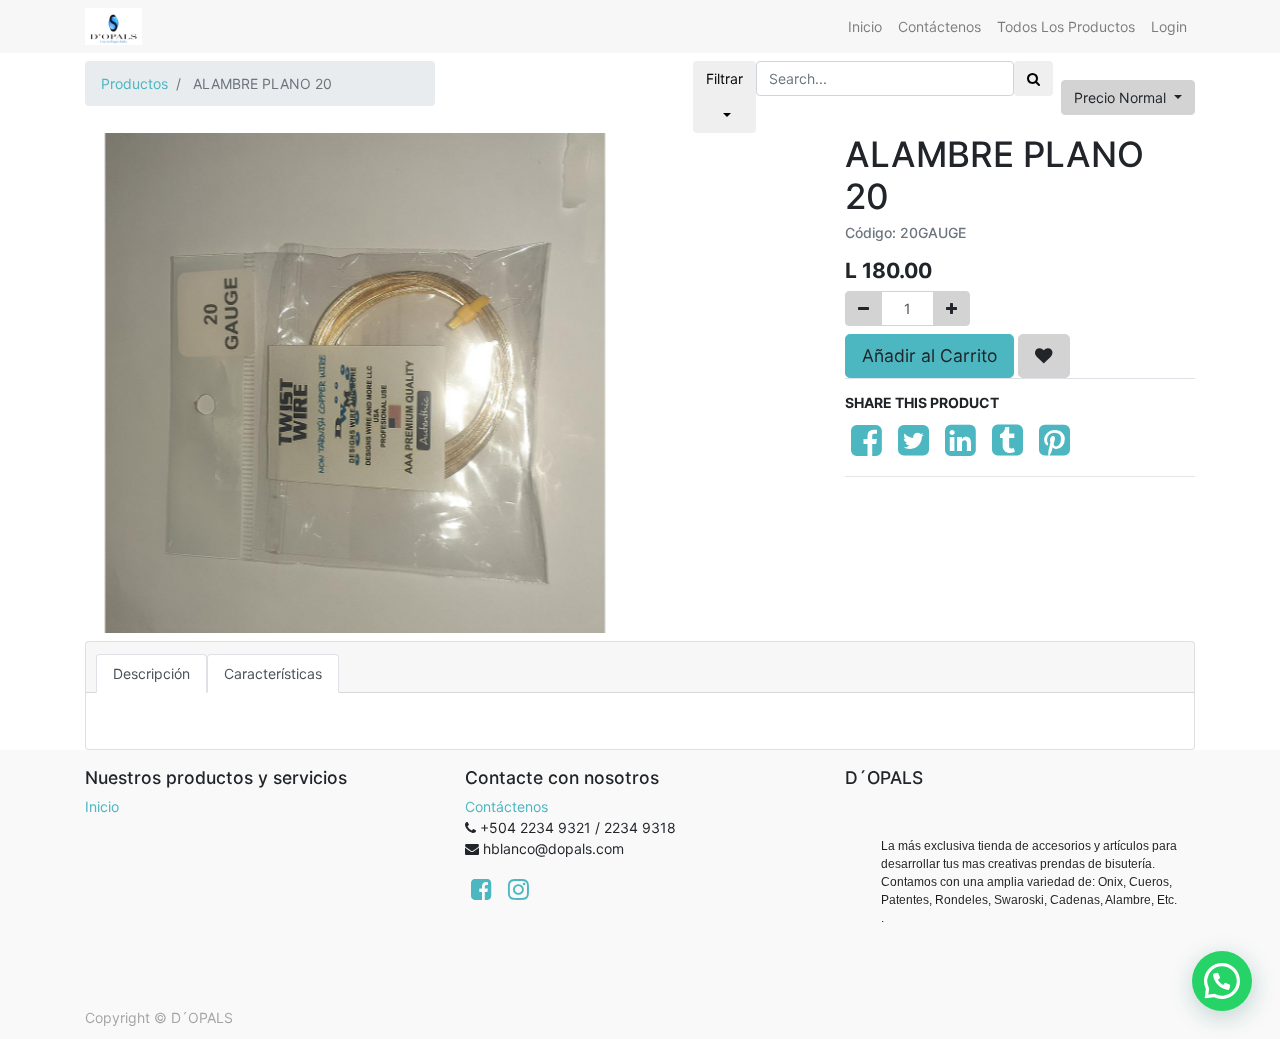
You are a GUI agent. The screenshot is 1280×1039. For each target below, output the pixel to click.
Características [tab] (273, 673)
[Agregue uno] (951, 308)
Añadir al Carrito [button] (929, 355)
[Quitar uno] (863, 308)
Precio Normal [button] (1122, 97)
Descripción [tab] (151, 673)
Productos (134, 83)
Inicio (102, 806)
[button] (1044, 356)
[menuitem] (865, 26)
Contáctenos (506, 806)
